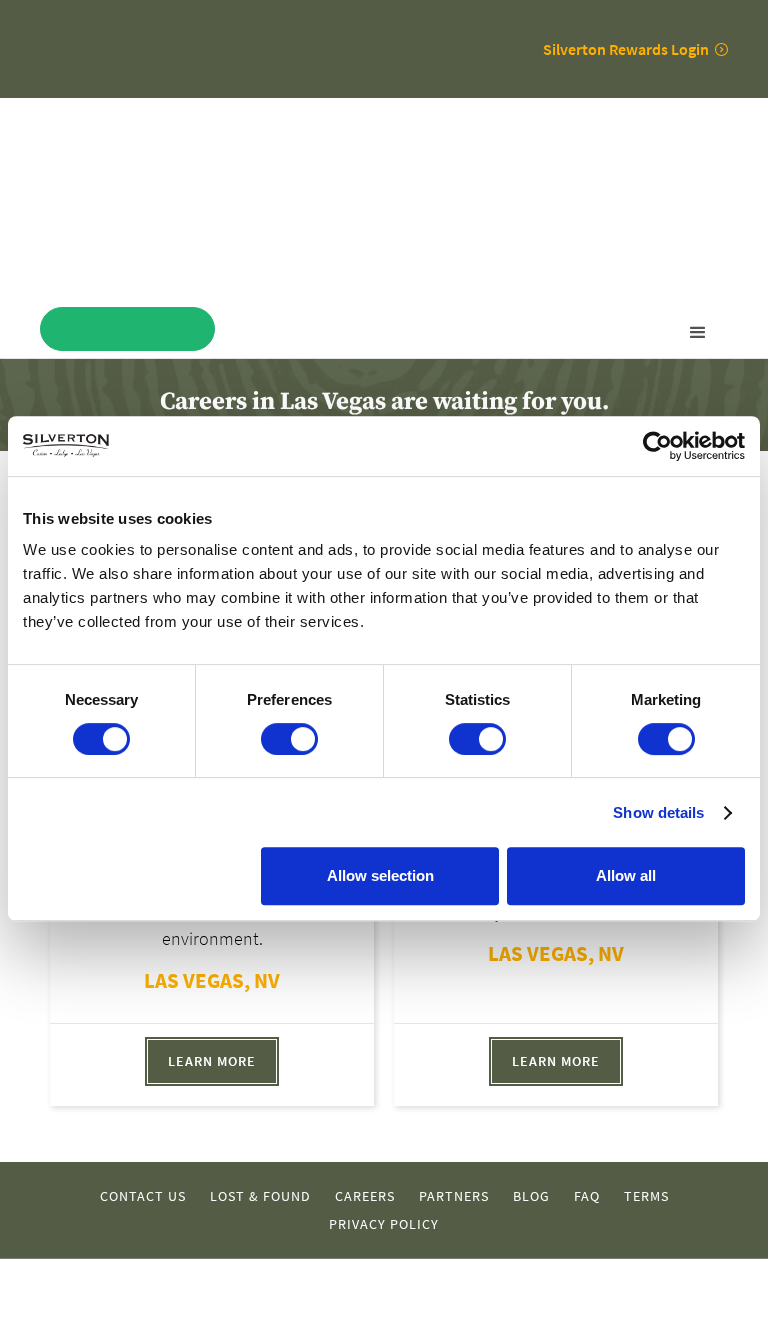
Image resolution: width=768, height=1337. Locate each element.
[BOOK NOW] (127, 329)
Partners (454, 1196)
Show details (658, 812)
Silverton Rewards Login (626, 49)
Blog (531, 1196)
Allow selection (380, 875)
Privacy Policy (384, 1224)
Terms (646, 1196)
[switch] (289, 739)
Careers (365, 1196)
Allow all (626, 875)
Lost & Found (260, 1196)
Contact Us (143, 1196)
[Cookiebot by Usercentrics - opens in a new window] (657, 446)
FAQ (587, 1196)
